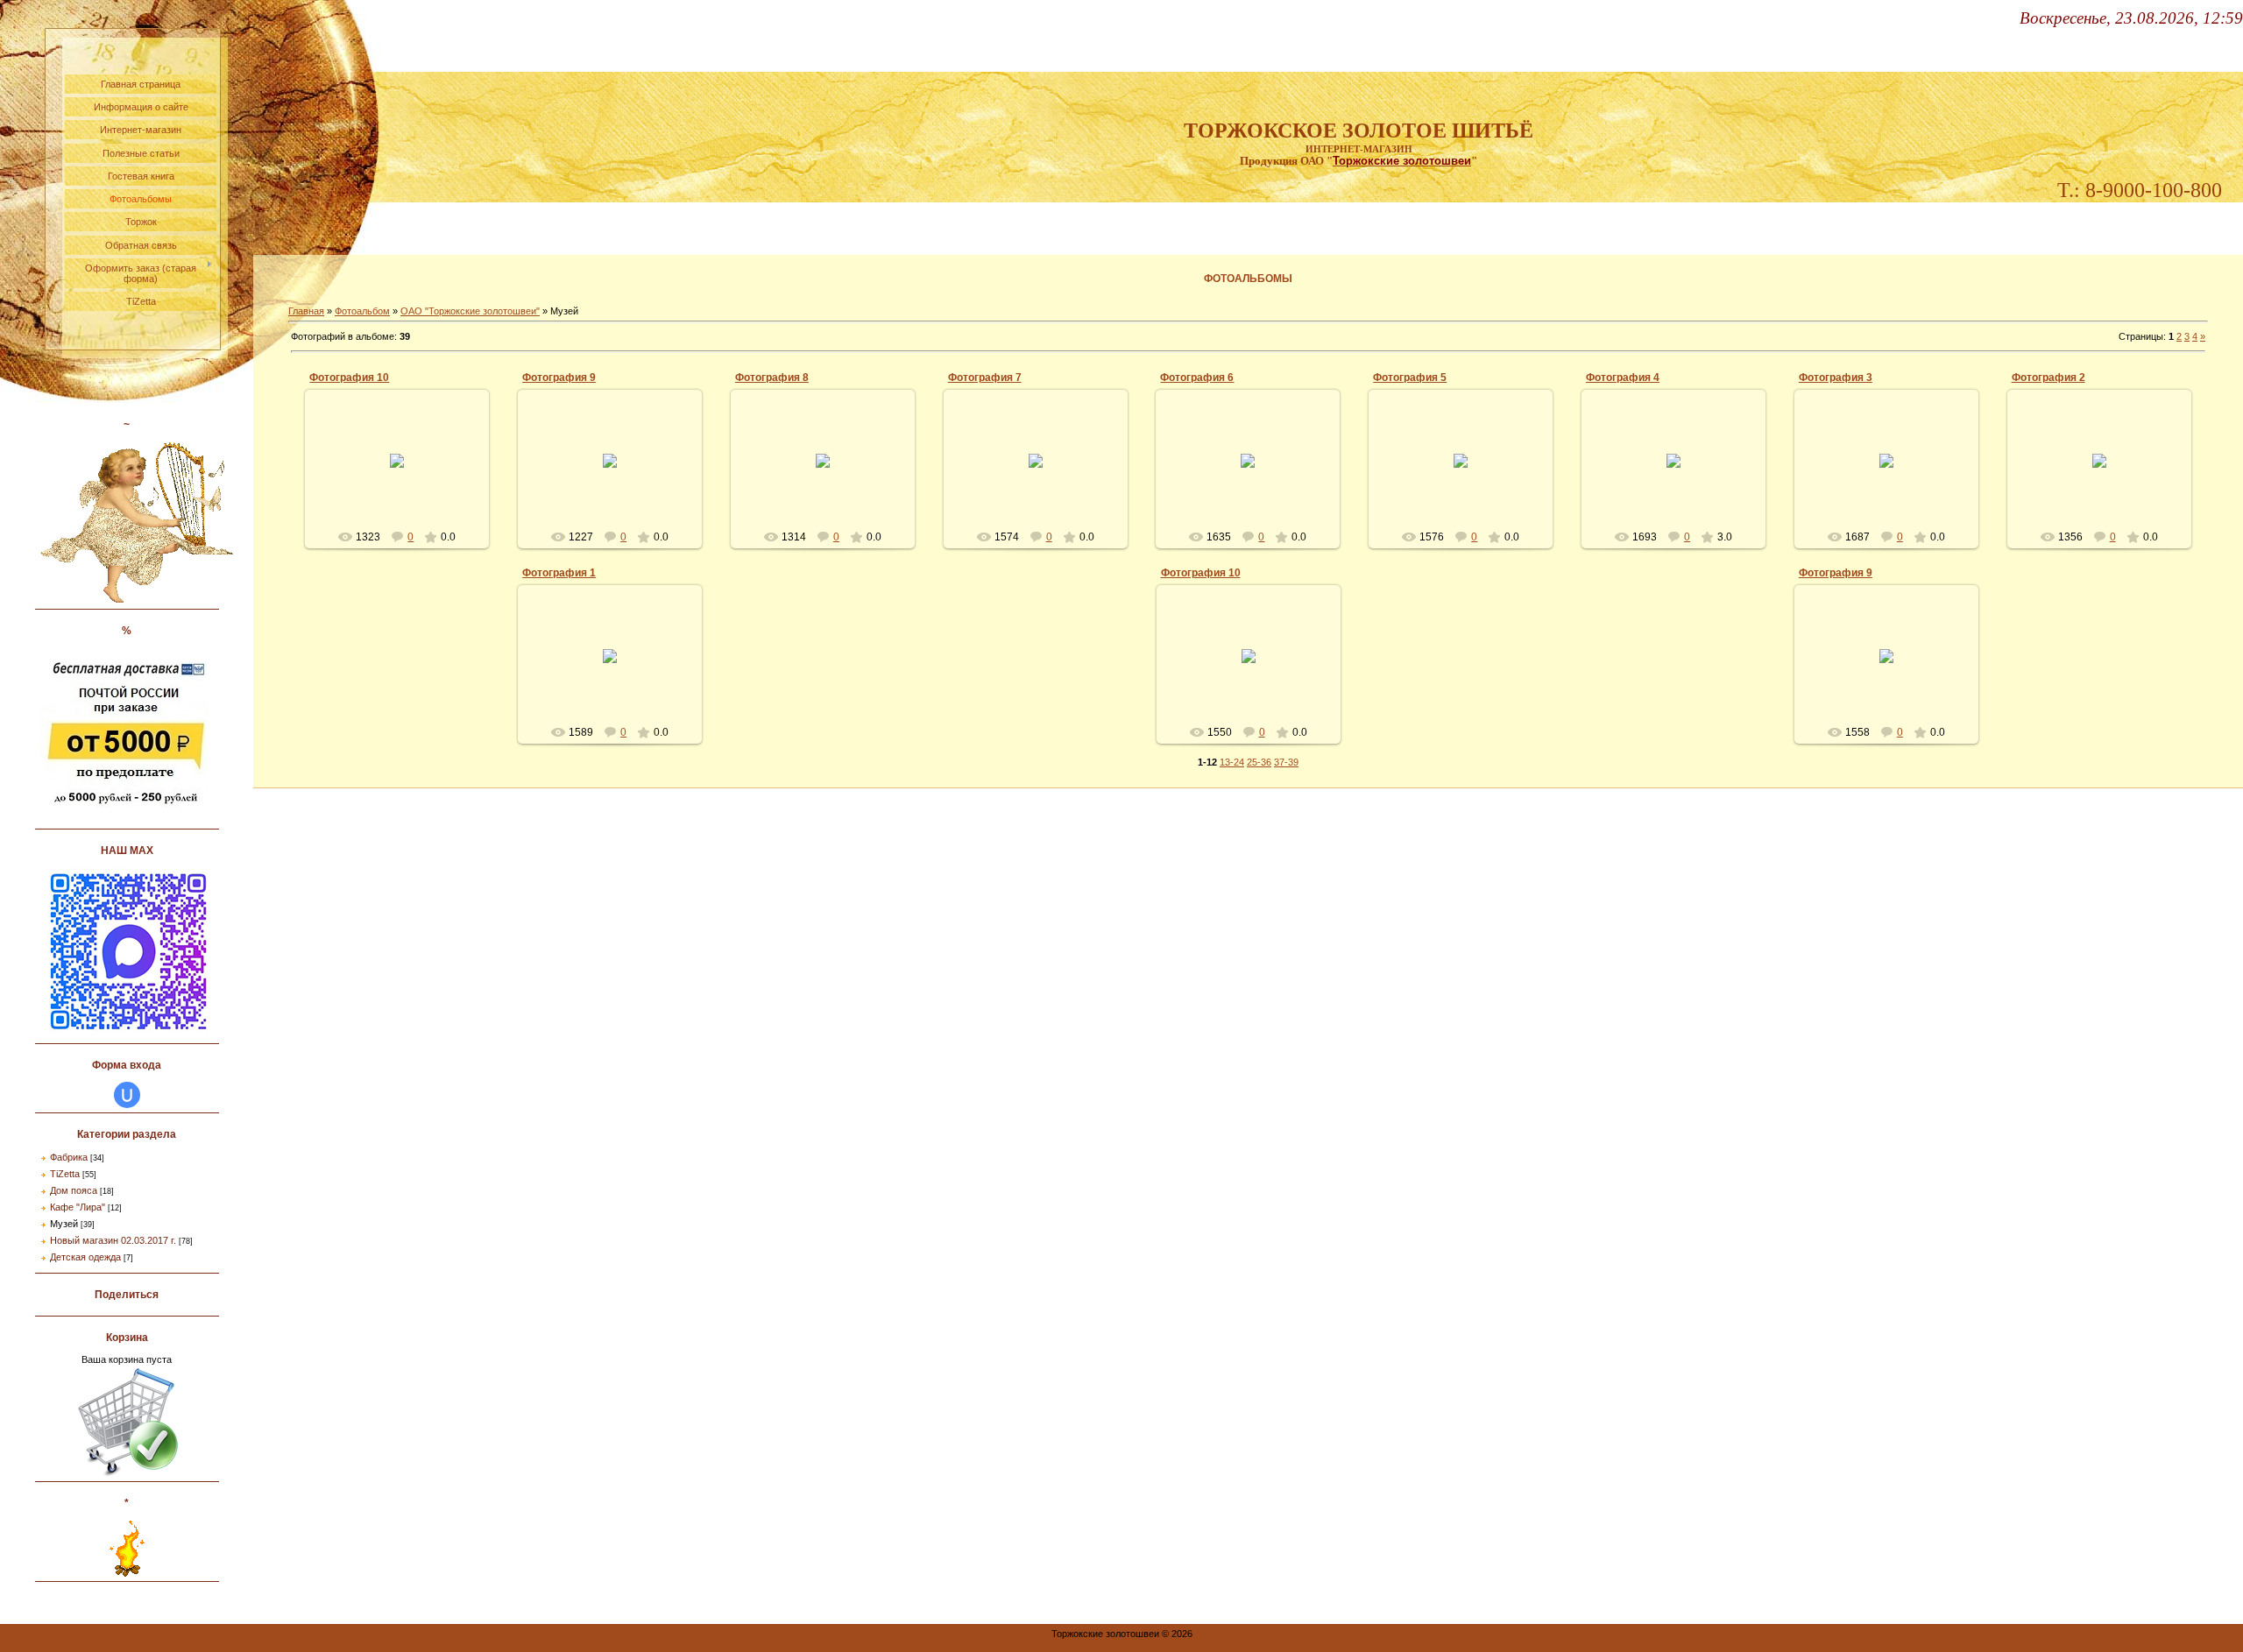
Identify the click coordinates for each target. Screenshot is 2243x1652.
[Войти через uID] (127, 1095)
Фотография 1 (559, 573)
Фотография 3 (1836, 378)
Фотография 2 (2048, 378)
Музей (64, 1224)
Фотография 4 (1623, 378)
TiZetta (65, 1174)
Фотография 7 (985, 378)
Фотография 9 (559, 378)
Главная (306, 311)
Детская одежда (85, 1257)
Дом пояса (74, 1190)
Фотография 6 (1197, 378)
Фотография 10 (349, 378)
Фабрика (69, 1157)
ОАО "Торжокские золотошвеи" (470, 311)
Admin (405, 475)
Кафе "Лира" (78, 1207)
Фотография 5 (1410, 378)
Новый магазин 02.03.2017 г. (113, 1240)
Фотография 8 (772, 378)
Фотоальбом (362, 311)
